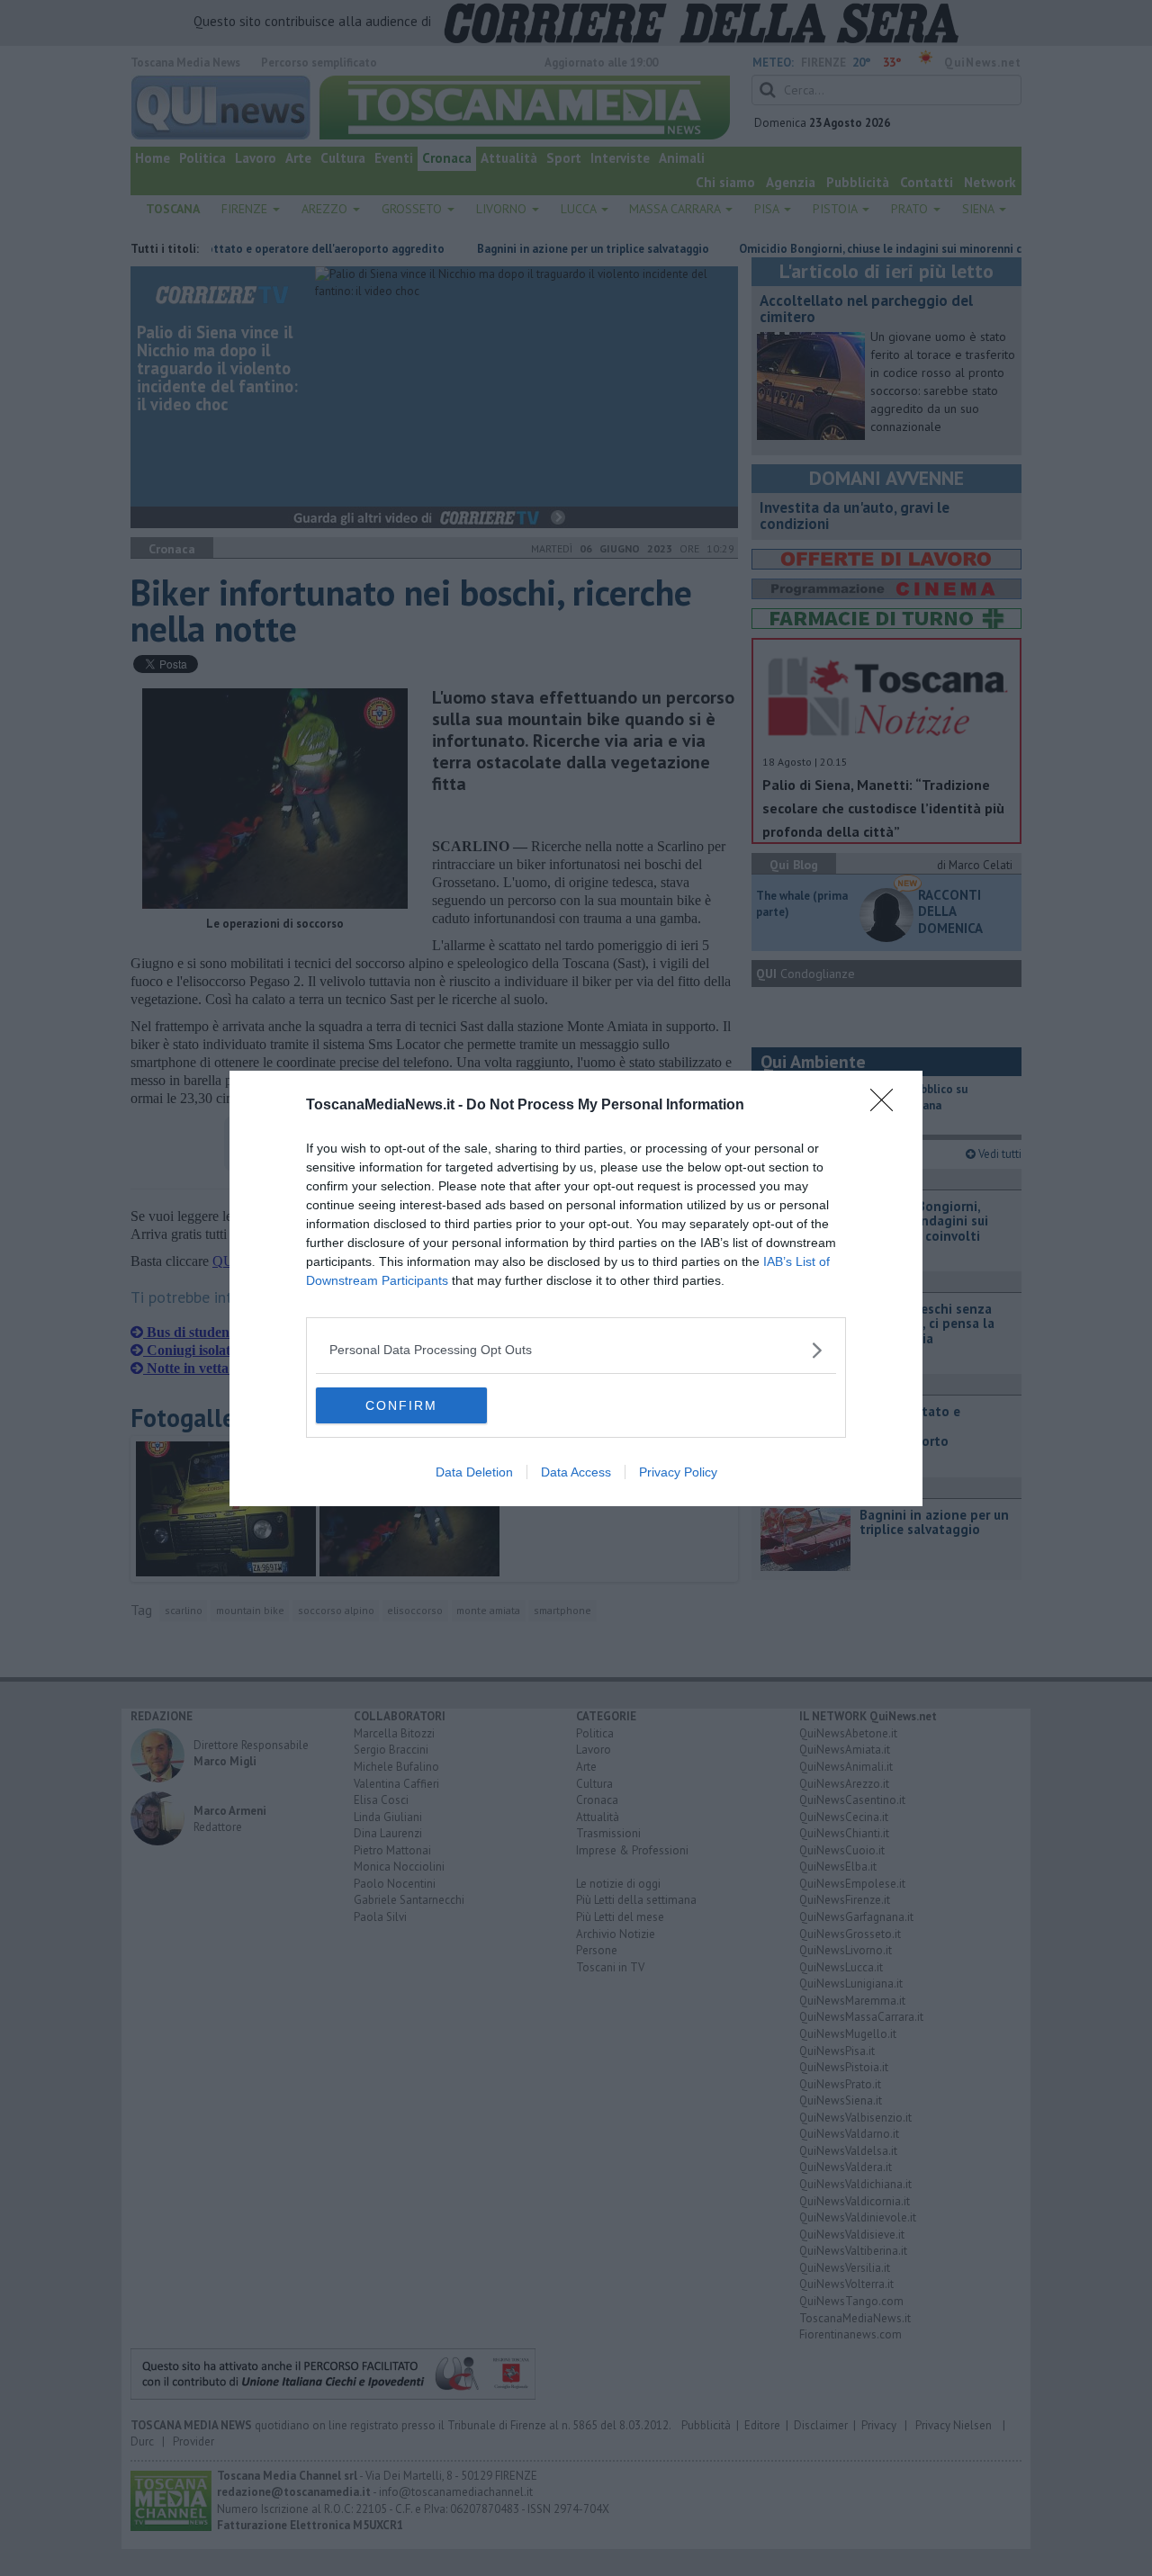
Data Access (576, 1472)
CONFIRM (401, 1405)
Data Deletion (474, 1472)
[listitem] (576, 1350)
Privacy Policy (678, 1472)
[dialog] (576, 1288)
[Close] (887, 1106)
